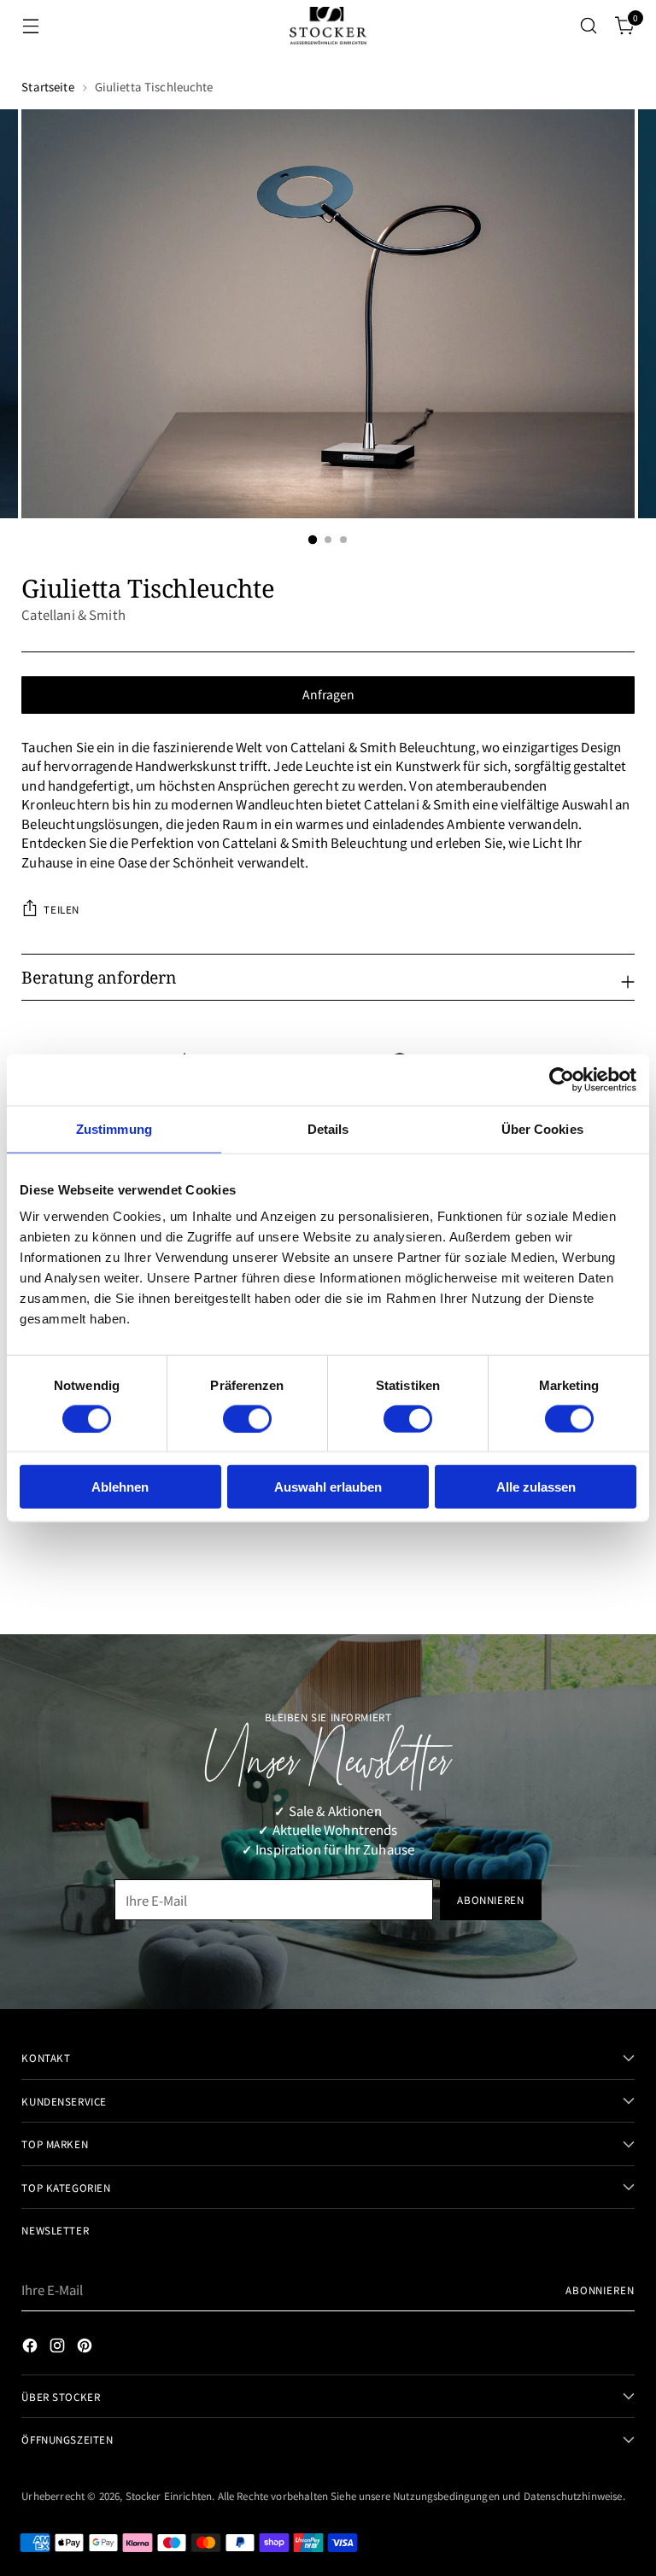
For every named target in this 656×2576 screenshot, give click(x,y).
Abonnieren (600, 2290)
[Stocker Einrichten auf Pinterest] (86, 2348)
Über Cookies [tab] (542, 1128)
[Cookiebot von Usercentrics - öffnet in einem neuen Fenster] (562, 1079)
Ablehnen (120, 1487)
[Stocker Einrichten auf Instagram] (59, 2348)
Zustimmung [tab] (114, 1128)
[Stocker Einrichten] (328, 25)
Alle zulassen (536, 1487)
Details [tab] (328, 1128)
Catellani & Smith (73, 614)
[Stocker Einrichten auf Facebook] (32, 2348)
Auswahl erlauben (328, 1487)
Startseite (47, 87)
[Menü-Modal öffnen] (30, 26)
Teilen (61, 909)
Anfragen (328, 694)
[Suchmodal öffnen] (589, 26)
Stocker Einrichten (169, 2495)
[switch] (247, 1418)
